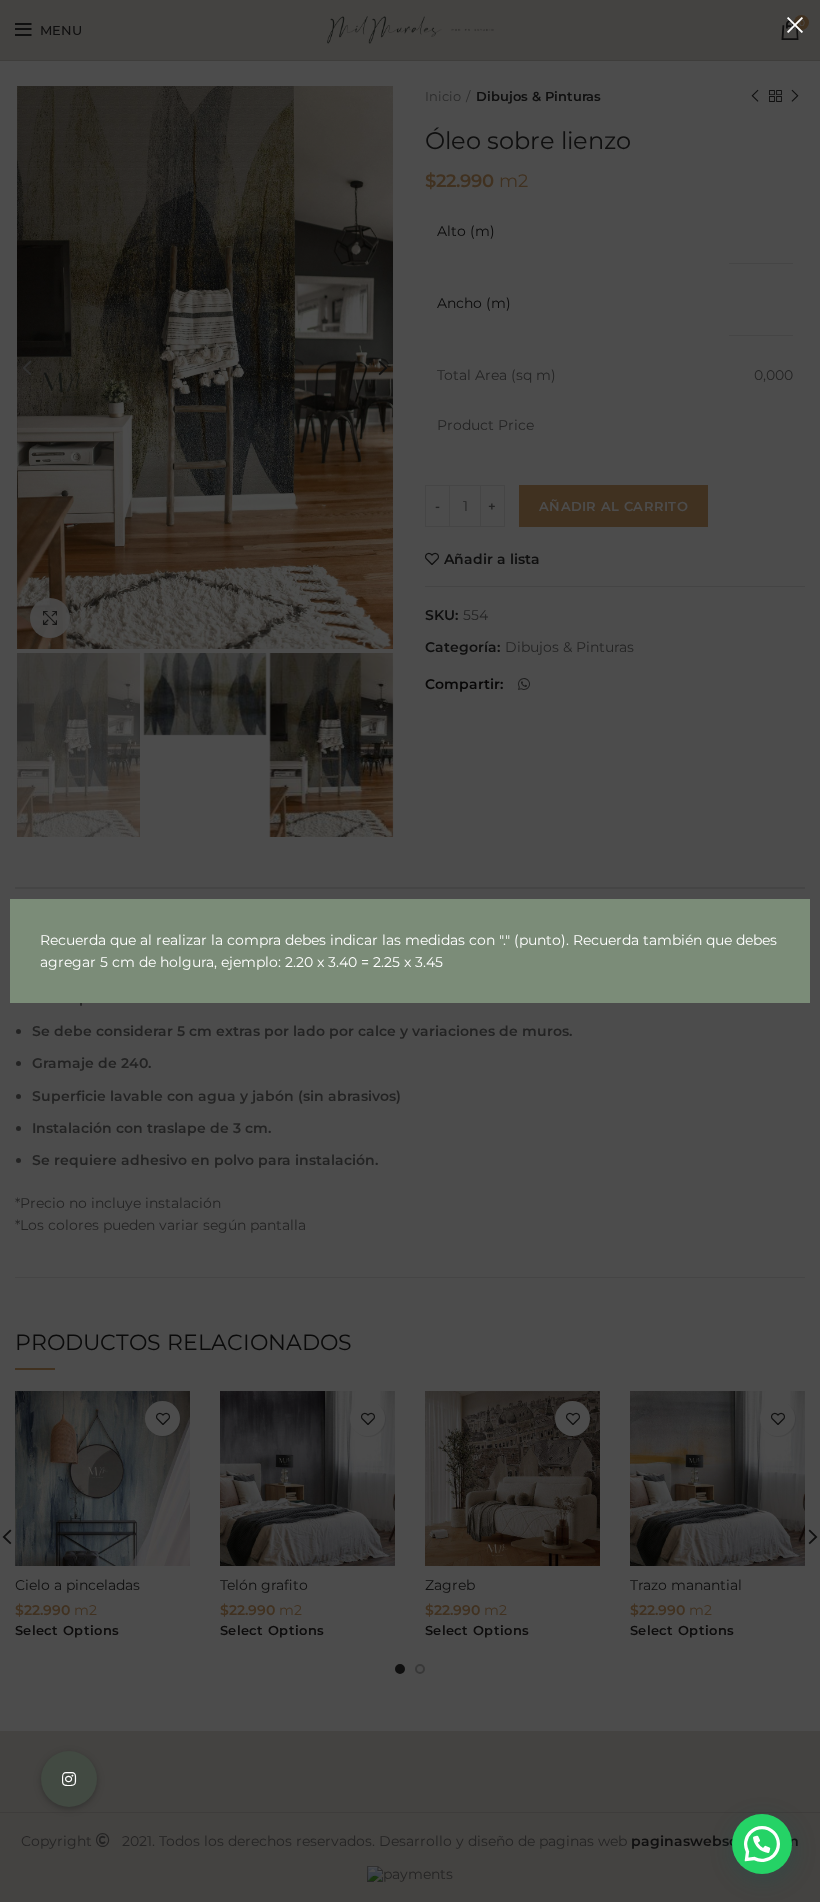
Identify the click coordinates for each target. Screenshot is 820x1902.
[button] (762, 1844)
